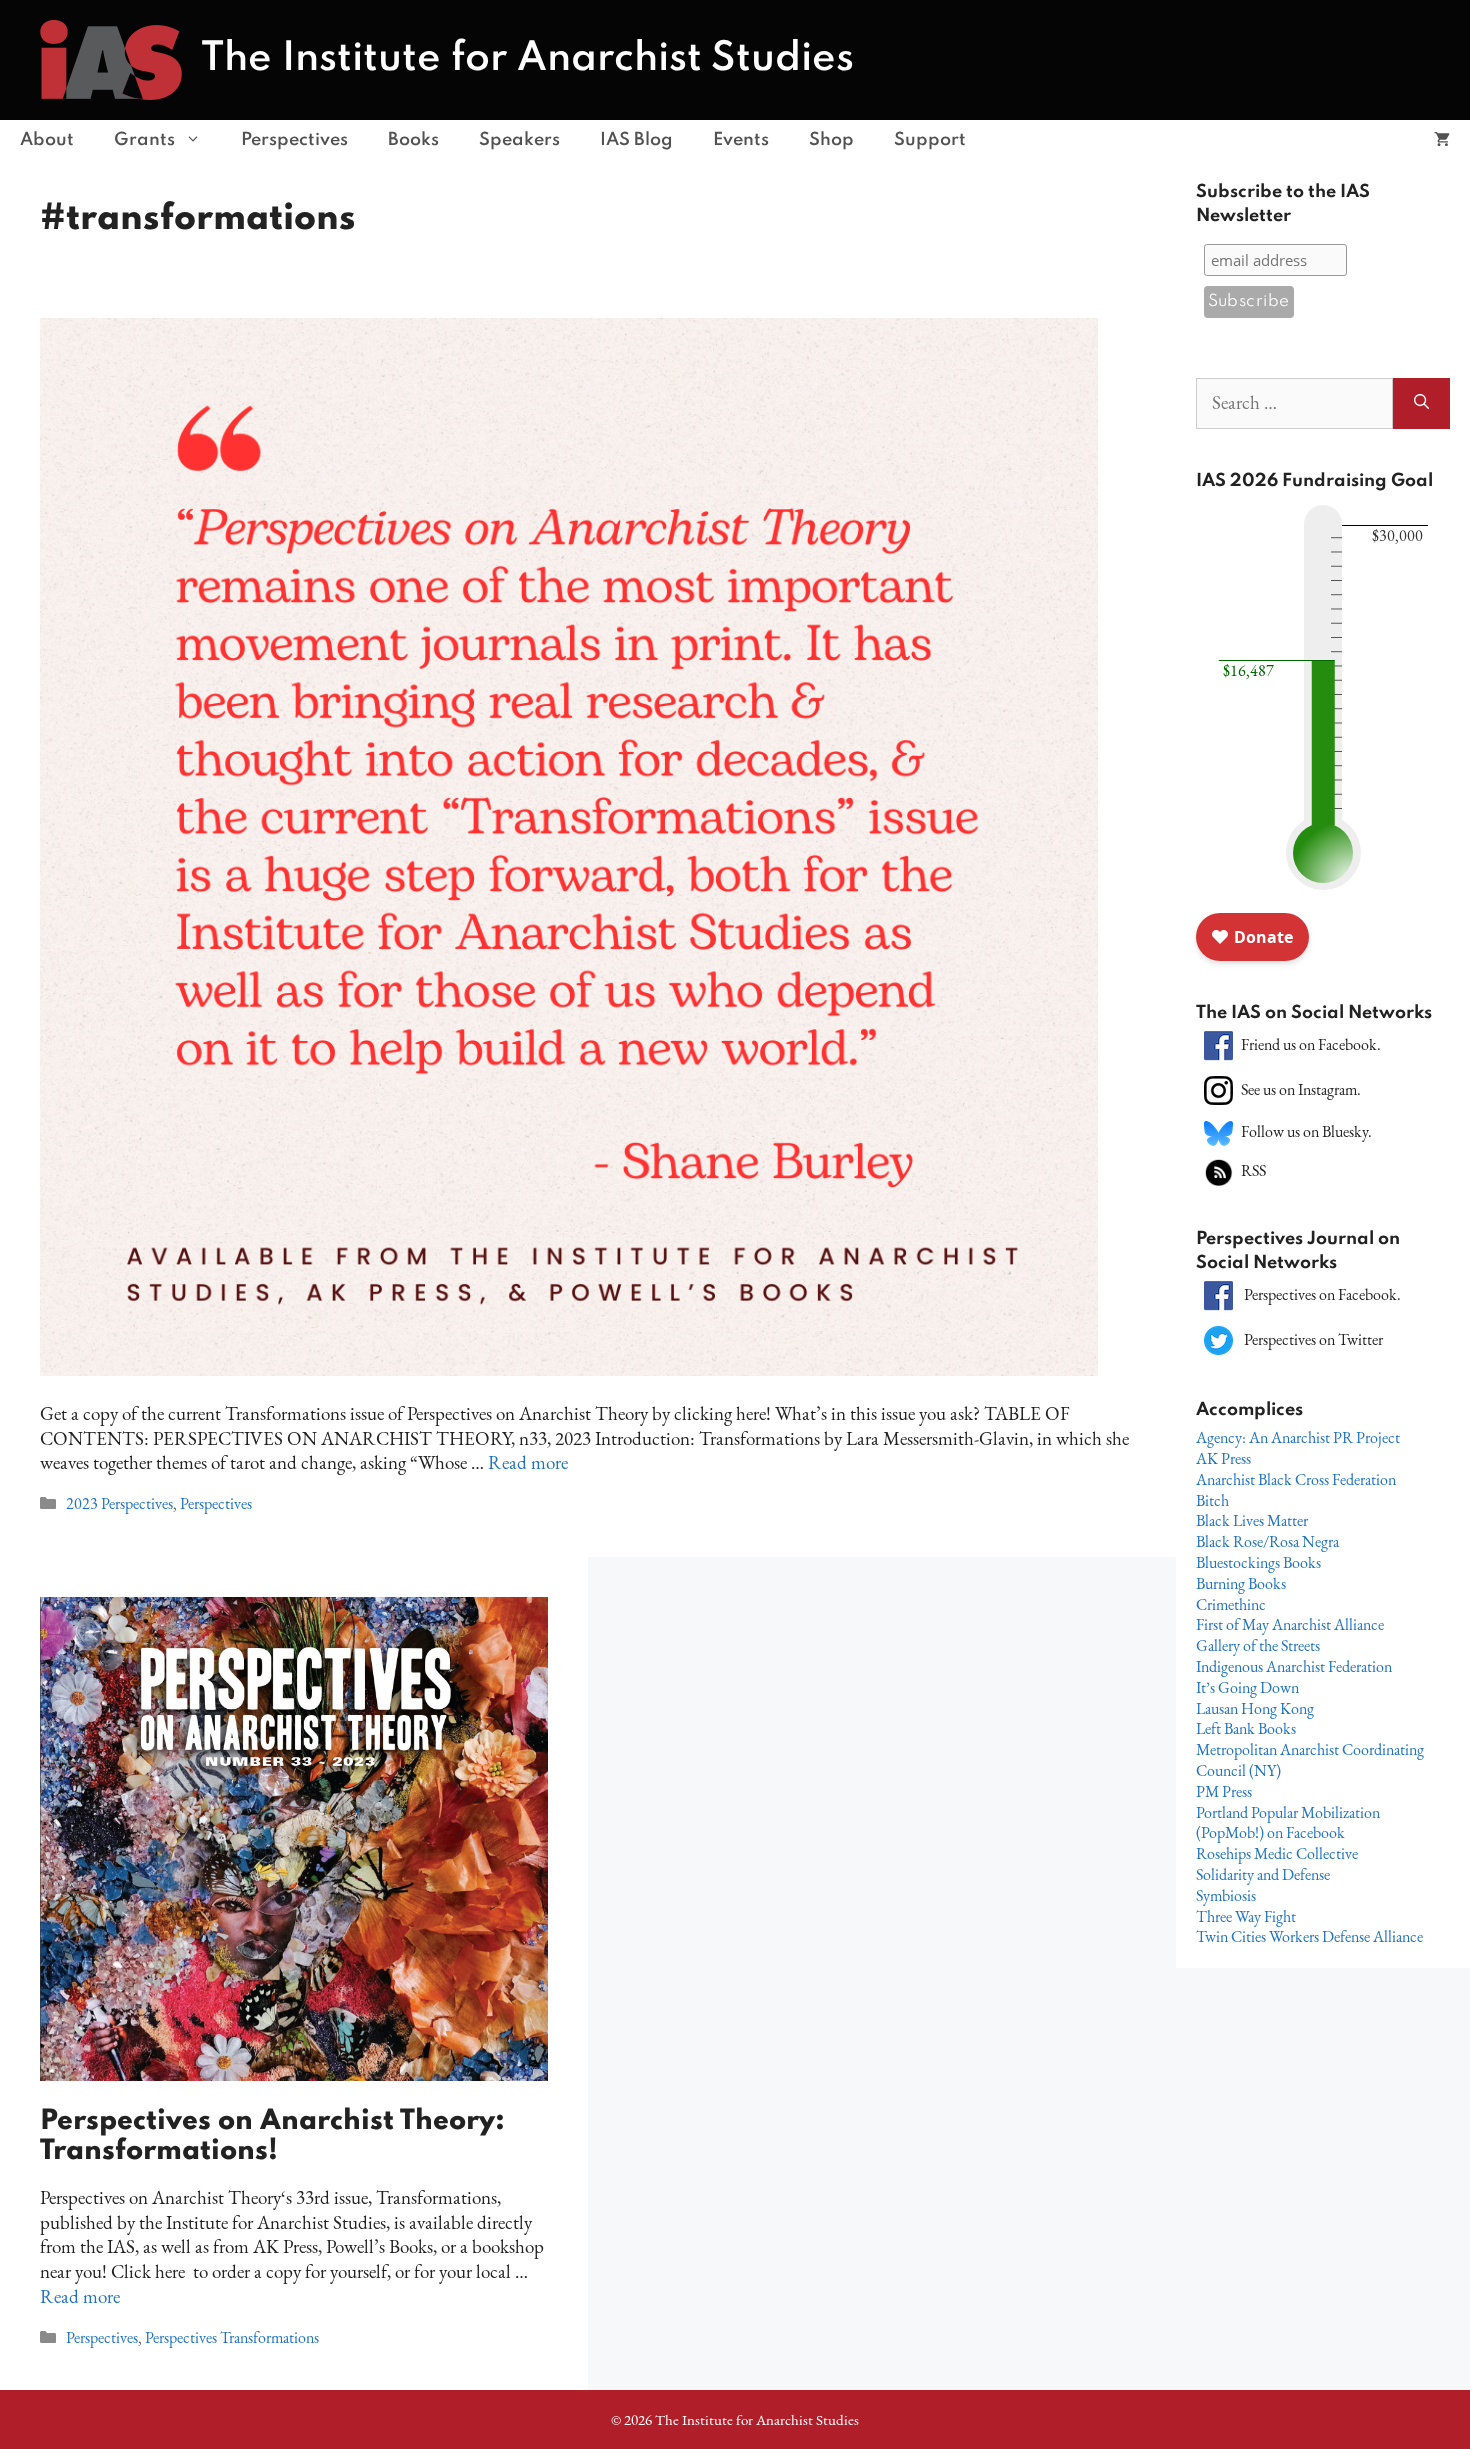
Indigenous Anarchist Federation (1294, 1666)
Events (741, 140)
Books (413, 140)
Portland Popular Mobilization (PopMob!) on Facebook (1288, 1823)
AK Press (1223, 1458)
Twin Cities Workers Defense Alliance (1309, 1936)
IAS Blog (636, 140)
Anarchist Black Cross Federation (1296, 1479)
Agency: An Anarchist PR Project (1298, 1437)
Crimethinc (1231, 1604)
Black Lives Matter (1252, 1520)
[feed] (1218, 1170)
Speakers (519, 140)
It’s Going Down (1247, 1687)
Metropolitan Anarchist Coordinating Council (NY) (1310, 1760)
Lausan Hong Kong (1255, 1708)
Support (930, 140)
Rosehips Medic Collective (1277, 1853)
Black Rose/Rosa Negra (1267, 1541)
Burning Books (1241, 1583)
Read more (528, 1462)
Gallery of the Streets (1258, 1645)
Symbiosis (1226, 1895)
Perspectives (294, 140)
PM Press (1224, 1791)
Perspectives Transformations (232, 2337)
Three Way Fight (1246, 1916)
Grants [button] (144, 140)
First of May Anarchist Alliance (1290, 1624)
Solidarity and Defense (1263, 1874)
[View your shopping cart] (1442, 140)
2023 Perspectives (119, 1503)
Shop (831, 140)
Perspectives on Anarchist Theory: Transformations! (272, 2136)
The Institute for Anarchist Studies (527, 59)
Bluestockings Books (1258, 1562)
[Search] (1421, 403)
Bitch (1212, 1500)
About (47, 140)
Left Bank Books (1246, 1728)
